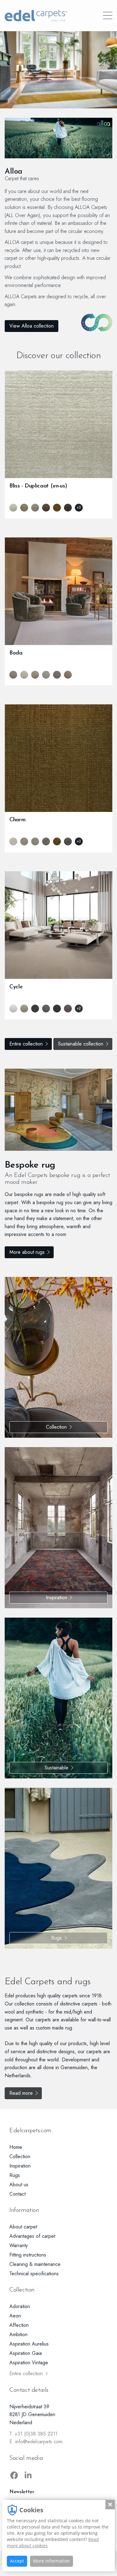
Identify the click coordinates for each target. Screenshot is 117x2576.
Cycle (16, 987)
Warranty (19, 2245)
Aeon (15, 2316)
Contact (17, 2194)
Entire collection (26, 1044)
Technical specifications (34, 2274)
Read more (21, 2093)
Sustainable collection (81, 1044)
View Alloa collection (32, 326)
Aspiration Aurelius (29, 2344)
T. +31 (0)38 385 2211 (33, 2434)
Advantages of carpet (32, 2236)
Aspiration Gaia (26, 2353)
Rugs (56, 1938)
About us (19, 2185)
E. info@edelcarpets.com (36, 2442)
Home (16, 2147)
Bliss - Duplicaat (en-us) (38, 486)
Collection (56, 1427)
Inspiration (56, 1597)
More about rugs (27, 1252)
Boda (16, 653)
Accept (17, 2561)
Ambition (18, 2334)
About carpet (23, 2227)
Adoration (20, 2306)
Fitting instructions (28, 2255)
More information (51, 2561)
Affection (19, 2325)
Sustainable (56, 1768)
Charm (17, 820)
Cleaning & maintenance (35, 2264)
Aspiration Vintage (29, 2363)
